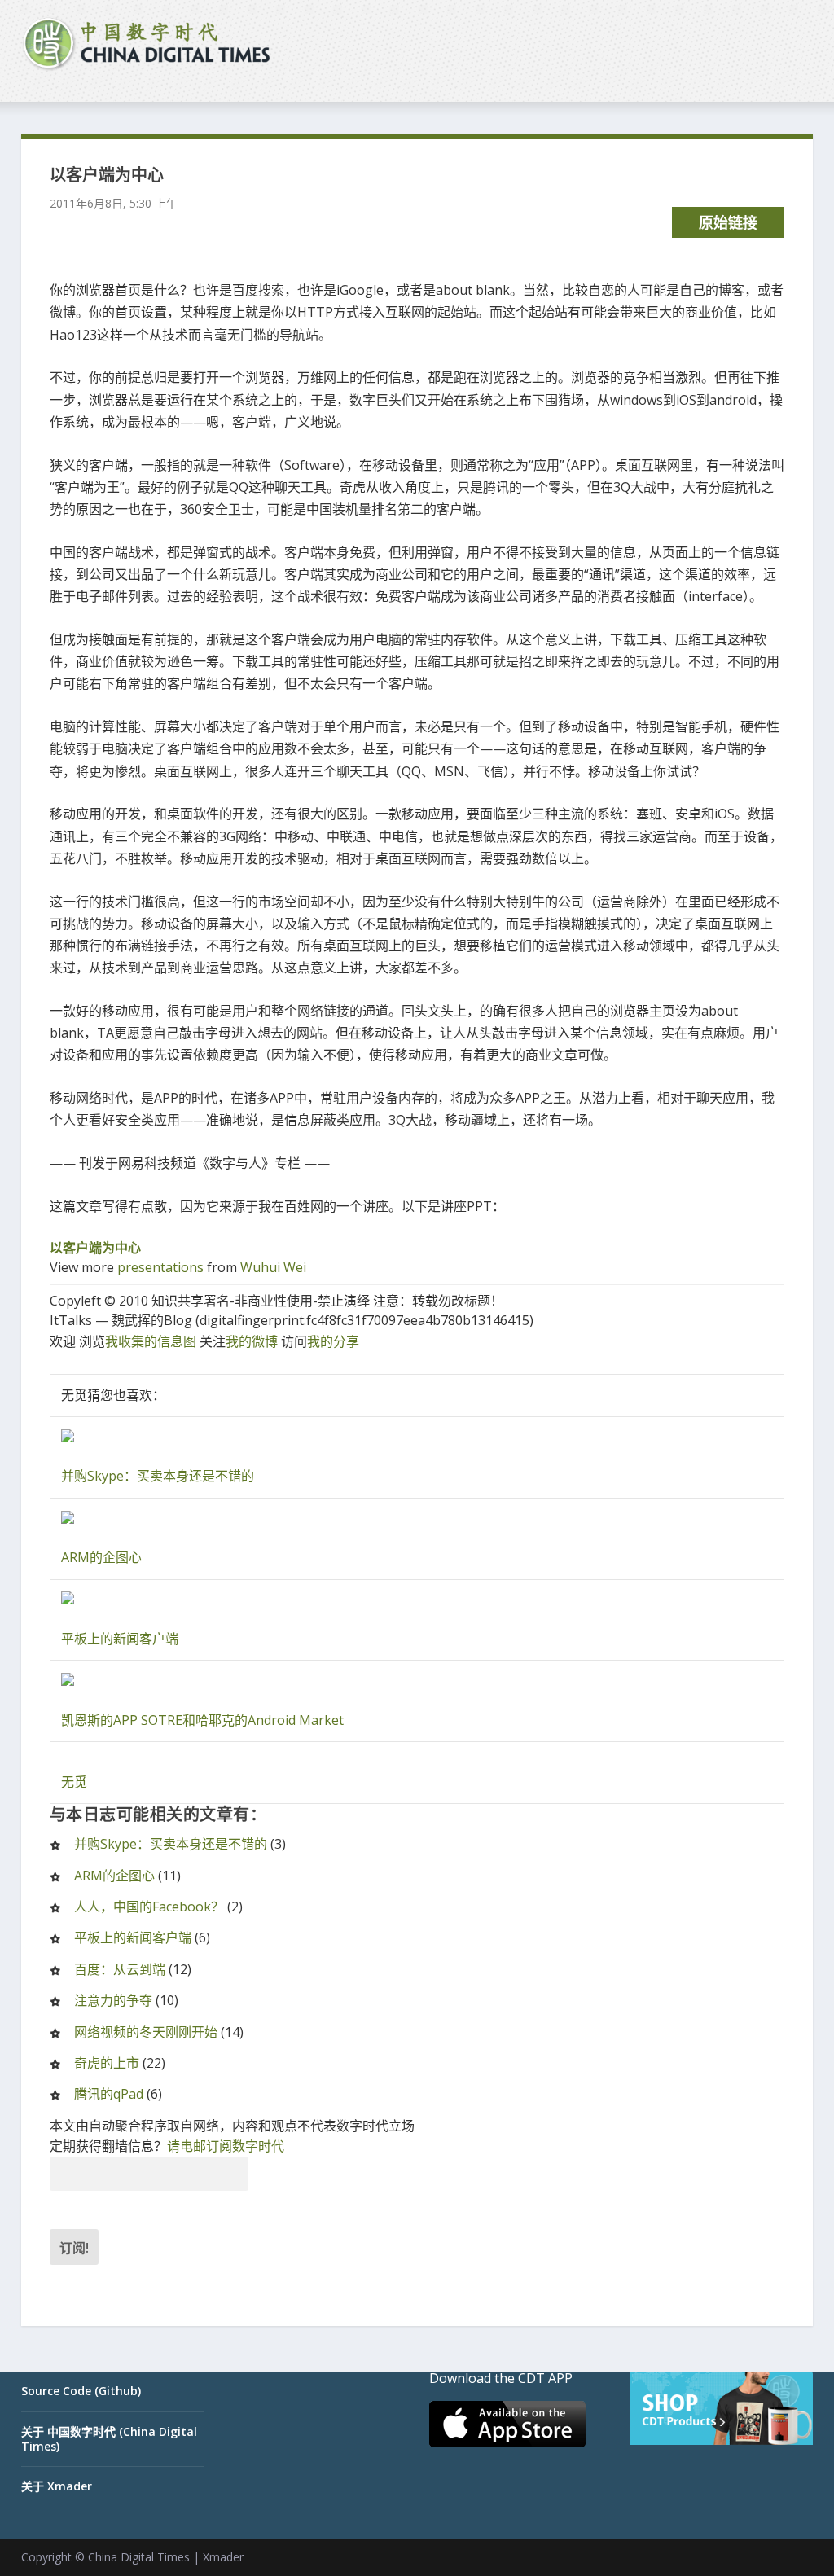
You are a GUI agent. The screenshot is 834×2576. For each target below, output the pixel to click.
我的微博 (252, 1341)
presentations (160, 1267)
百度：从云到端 (120, 1969)
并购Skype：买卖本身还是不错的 (158, 1476)
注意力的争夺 (113, 2000)
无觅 (74, 1782)
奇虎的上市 (107, 2063)
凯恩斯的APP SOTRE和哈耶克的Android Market (202, 1720)
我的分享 (333, 1341)
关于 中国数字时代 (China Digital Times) (109, 2439)
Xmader (223, 2557)
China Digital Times (139, 2557)
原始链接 (728, 222)
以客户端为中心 (95, 1248)
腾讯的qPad (109, 2094)
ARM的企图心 (101, 1557)
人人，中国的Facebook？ (149, 1907)
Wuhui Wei (273, 1267)
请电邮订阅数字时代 (226, 2146)
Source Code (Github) (81, 2391)
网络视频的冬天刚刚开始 (146, 2032)
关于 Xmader (57, 2486)
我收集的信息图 (151, 1341)
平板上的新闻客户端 (120, 1639)
